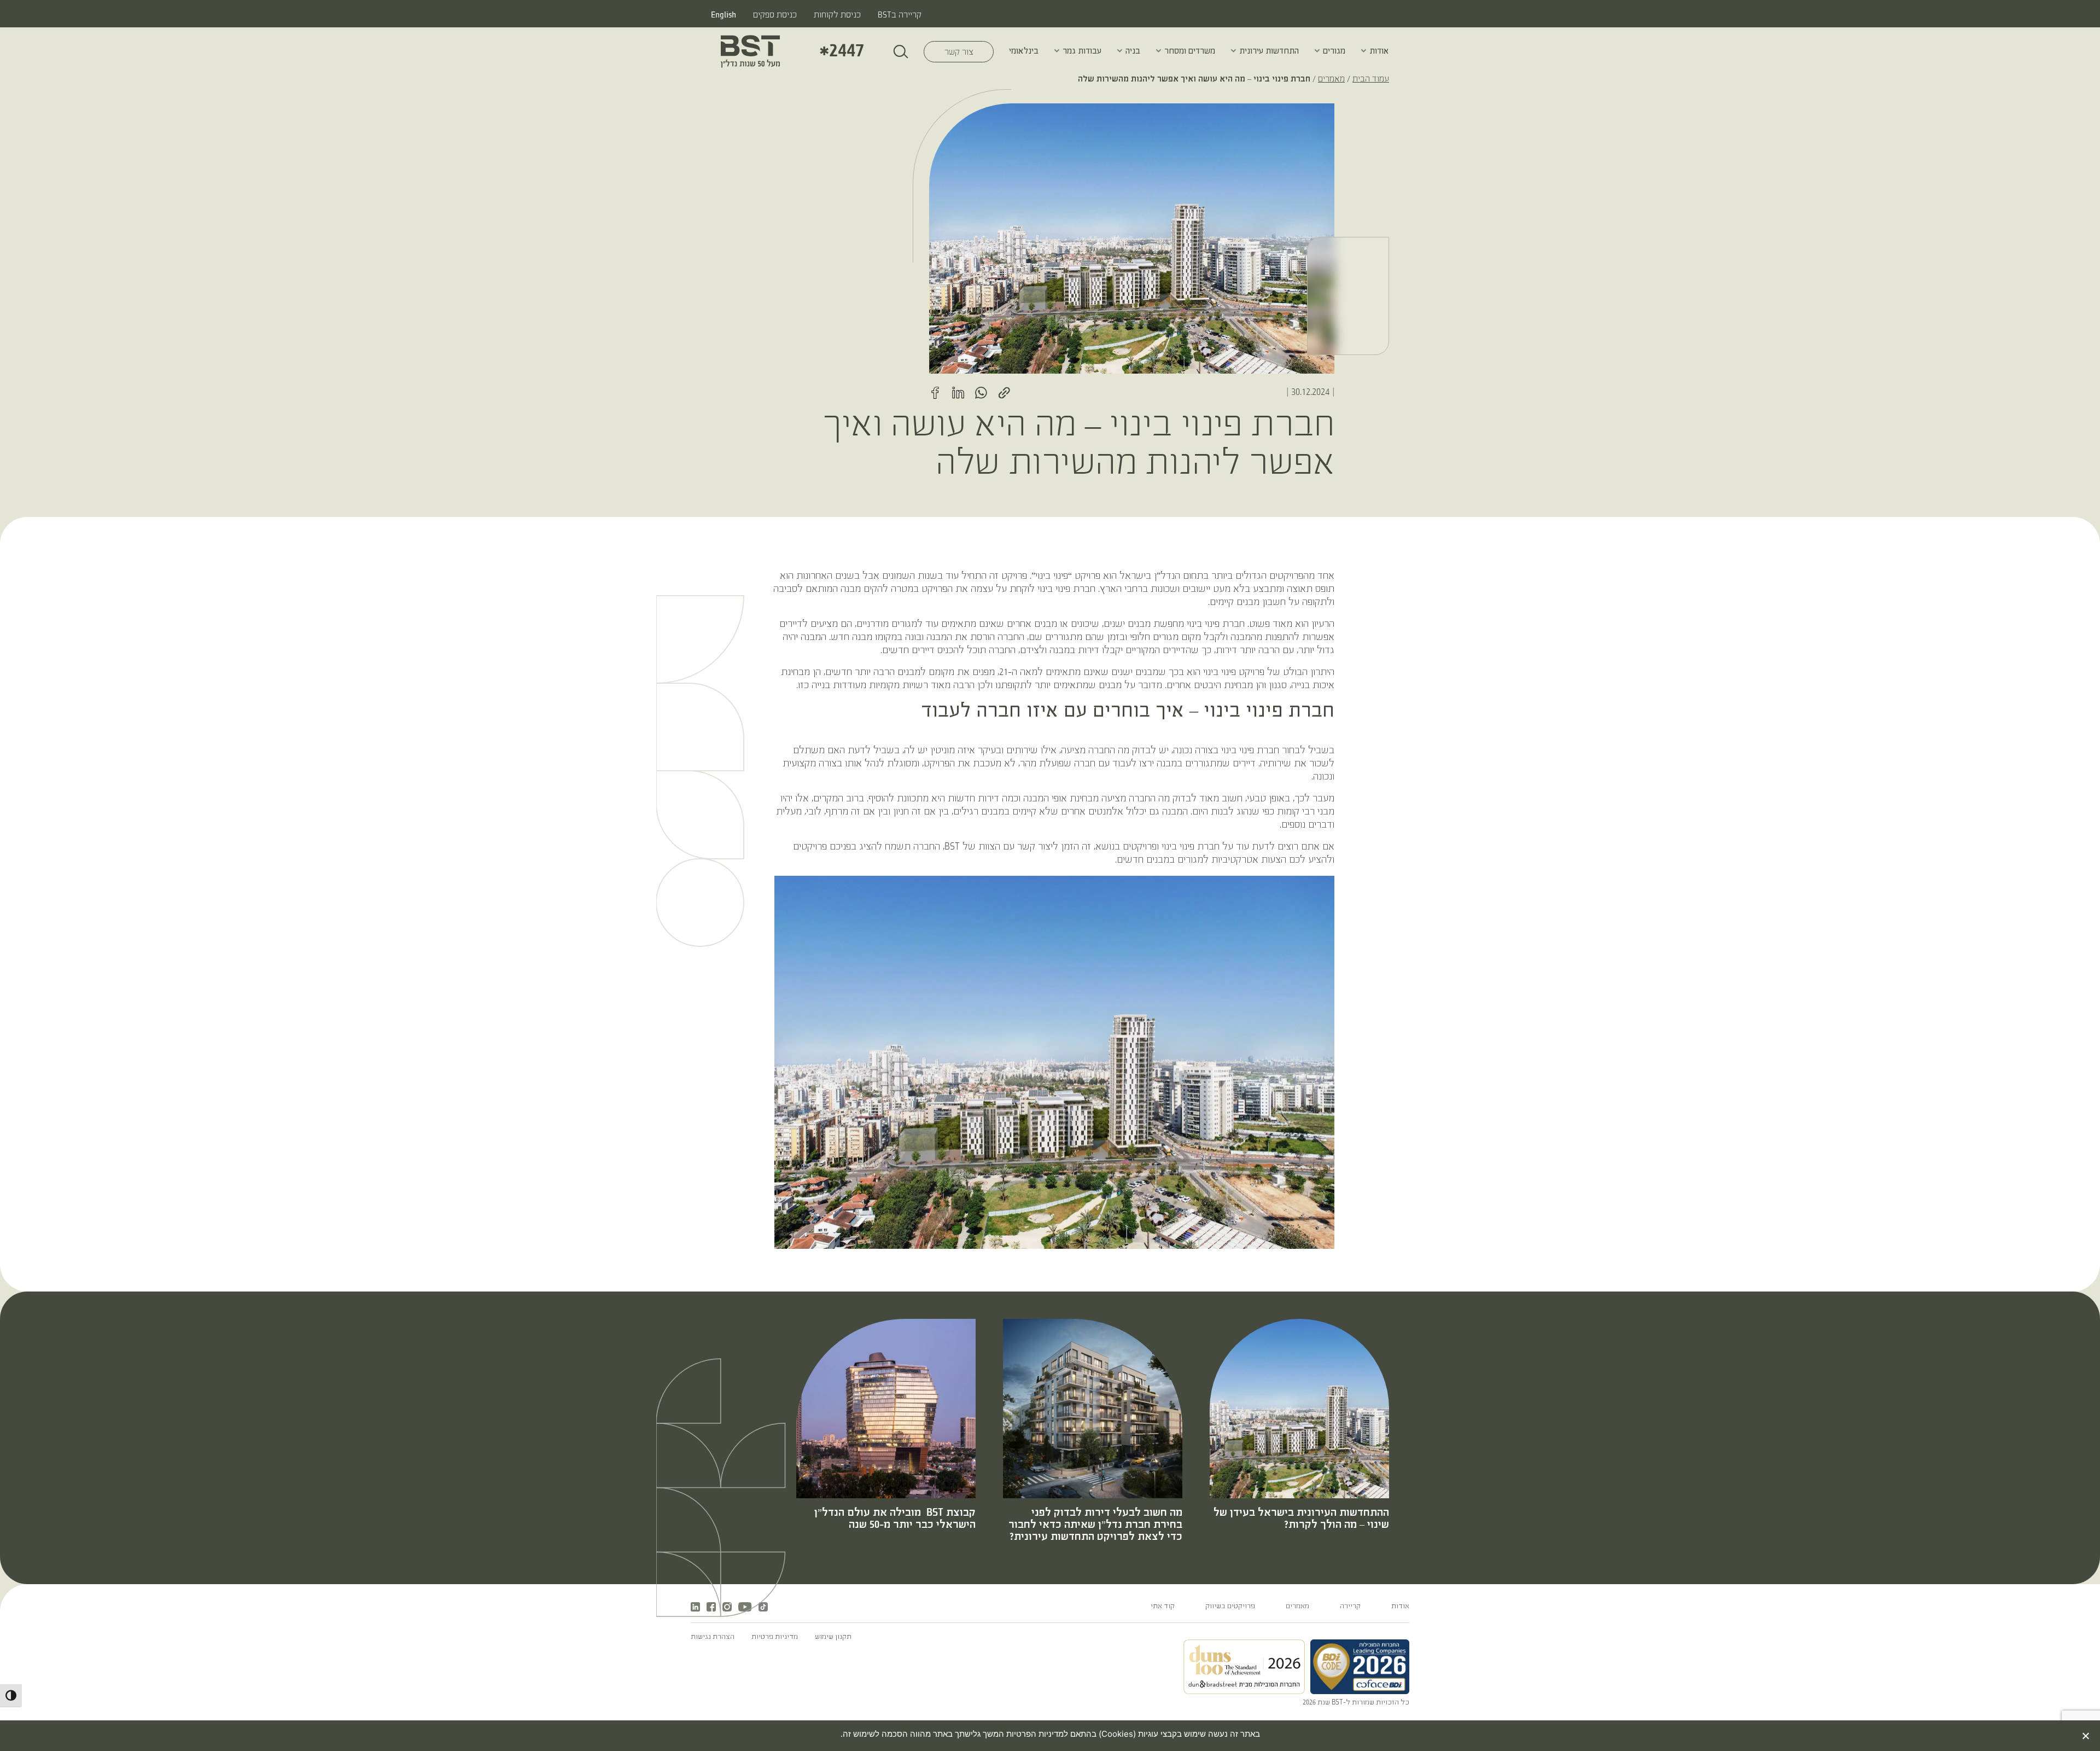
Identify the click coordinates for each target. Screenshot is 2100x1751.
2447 (842, 51)
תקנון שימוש (833, 1637)
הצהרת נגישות (713, 1637)
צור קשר (949, 52)
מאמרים (1331, 79)
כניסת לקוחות (837, 15)
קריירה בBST (900, 15)
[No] (2086, 1736)
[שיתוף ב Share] (1004, 393)
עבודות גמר (1082, 51)
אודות (1379, 51)
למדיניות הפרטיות (1036, 1734)
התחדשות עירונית (1269, 51)
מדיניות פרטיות (775, 1637)
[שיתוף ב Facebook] (935, 393)
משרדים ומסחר (1190, 51)
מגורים (1334, 51)
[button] (1364, 51)
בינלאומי (1024, 51)
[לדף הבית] (750, 51)
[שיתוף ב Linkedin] (958, 393)
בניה (1133, 51)
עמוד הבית (1371, 79)
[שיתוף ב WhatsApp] (981, 393)
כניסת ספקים (775, 15)
